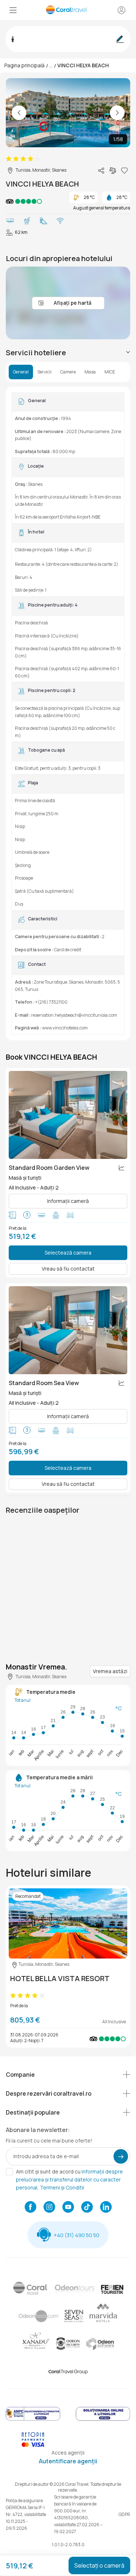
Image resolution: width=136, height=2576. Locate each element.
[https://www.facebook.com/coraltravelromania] (30, 2208)
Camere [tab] (68, 372)
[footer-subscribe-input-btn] (121, 2156)
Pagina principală (24, 65)
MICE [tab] (110, 372)
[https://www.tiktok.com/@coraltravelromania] (87, 2208)
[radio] (9, 159)
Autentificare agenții (68, 2461)
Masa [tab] (90, 372)
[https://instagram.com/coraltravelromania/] (49, 2208)
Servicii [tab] (44, 372)
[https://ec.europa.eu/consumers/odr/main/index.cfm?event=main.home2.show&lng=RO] (103, 2419)
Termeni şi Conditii (62, 2187)
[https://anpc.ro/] (33, 2419)
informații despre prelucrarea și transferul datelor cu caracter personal (69, 2179)
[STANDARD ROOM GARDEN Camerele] (68, 1115)
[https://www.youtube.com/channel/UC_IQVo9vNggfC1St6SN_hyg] (68, 2208)
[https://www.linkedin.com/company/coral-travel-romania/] (106, 2208)
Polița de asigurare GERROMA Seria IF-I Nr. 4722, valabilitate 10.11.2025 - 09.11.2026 (26, 2514)
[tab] (68, 353)
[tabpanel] (68, 713)
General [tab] (21, 372)
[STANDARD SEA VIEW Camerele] (68, 1330)
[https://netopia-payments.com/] (33, 2445)
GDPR (124, 2514)
